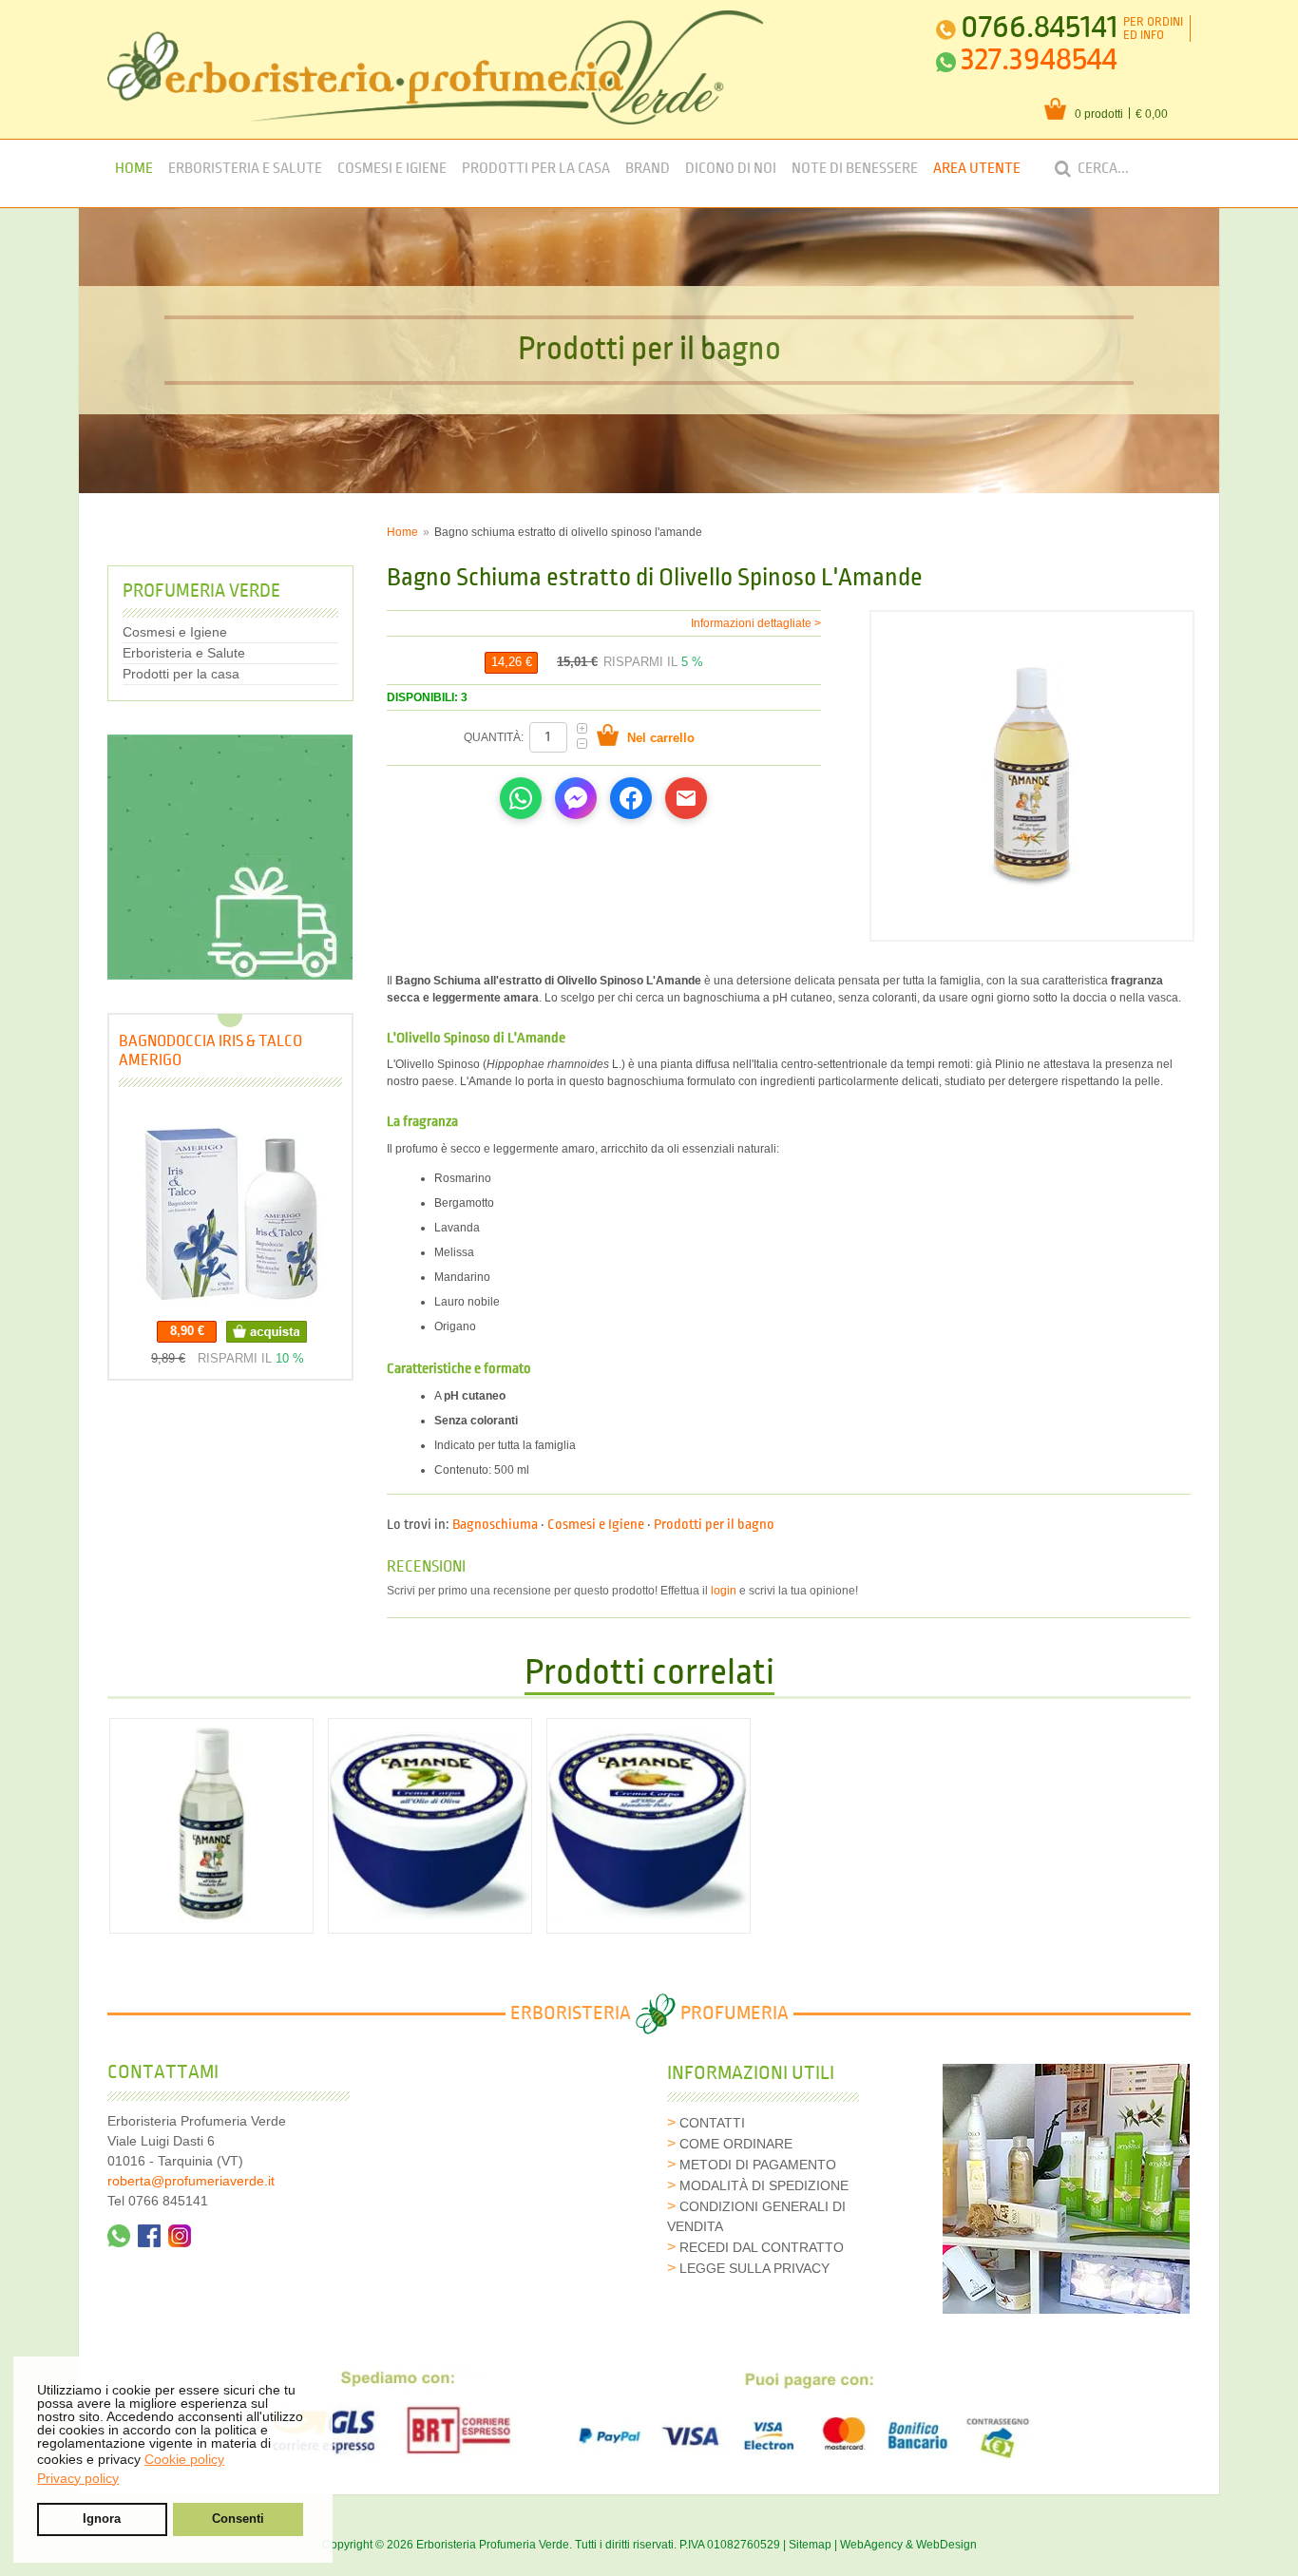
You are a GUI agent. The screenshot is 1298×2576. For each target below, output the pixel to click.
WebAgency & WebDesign (908, 2545)
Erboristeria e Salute (245, 169)
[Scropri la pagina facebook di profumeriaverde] (149, 2236)
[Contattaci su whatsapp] (119, 2236)
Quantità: (495, 737)
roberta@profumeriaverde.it (191, 2181)
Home (134, 169)
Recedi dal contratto (762, 2247)
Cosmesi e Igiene (392, 169)
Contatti (712, 2123)
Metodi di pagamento (758, 2165)
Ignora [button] (102, 2519)
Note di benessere (855, 169)
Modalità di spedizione (764, 2185)
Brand (648, 169)
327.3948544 (1039, 59)
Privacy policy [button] (78, 2478)
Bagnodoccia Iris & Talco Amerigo (210, 1050)
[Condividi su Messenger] (576, 798)
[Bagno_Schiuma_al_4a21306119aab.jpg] (1031, 775)
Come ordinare (736, 2144)
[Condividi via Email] (686, 798)
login (724, 1591)
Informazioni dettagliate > (756, 623)
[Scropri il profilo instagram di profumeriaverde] (180, 2236)
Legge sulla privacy (754, 2268)
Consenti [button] (238, 2519)
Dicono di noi (731, 169)
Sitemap (810, 2545)
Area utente (977, 169)
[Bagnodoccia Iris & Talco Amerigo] (230, 1209)
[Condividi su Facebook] (631, 798)
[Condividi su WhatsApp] (521, 798)
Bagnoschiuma (495, 1525)
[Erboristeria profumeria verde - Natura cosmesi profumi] (436, 67)
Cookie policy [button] (184, 2459)
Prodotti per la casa (536, 169)
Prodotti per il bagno (714, 1525)
